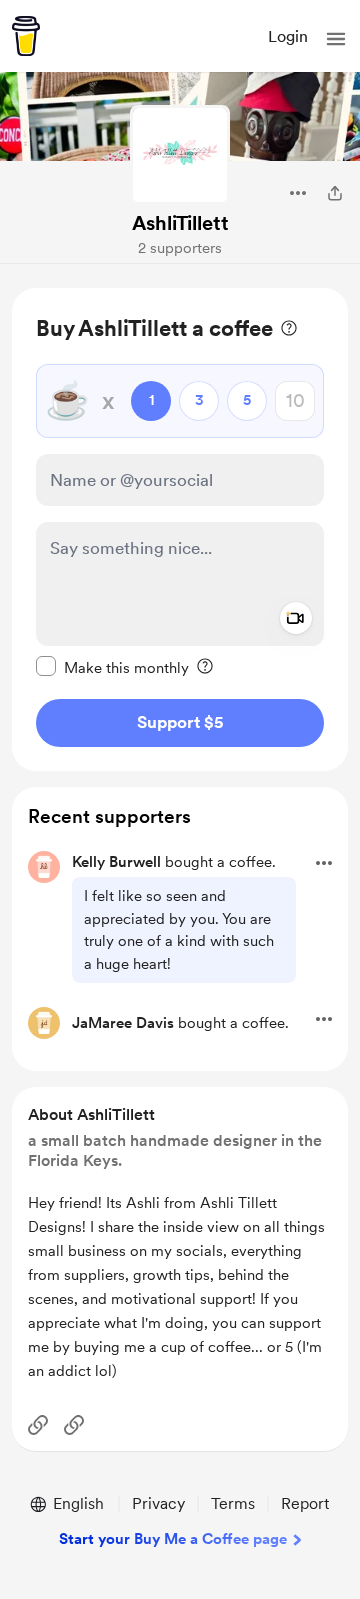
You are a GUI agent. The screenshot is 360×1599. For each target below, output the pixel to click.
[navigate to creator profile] (180, 155)
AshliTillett (180, 223)
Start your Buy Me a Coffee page (173, 1539)
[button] (336, 39)
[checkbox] (112, 667)
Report (305, 1503)
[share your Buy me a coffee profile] (335, 193)
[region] (180, 529)
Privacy (158, 1503)
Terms (233, 1503)
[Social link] (38, 1425)
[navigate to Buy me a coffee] (26, 36)
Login (288, 36)
